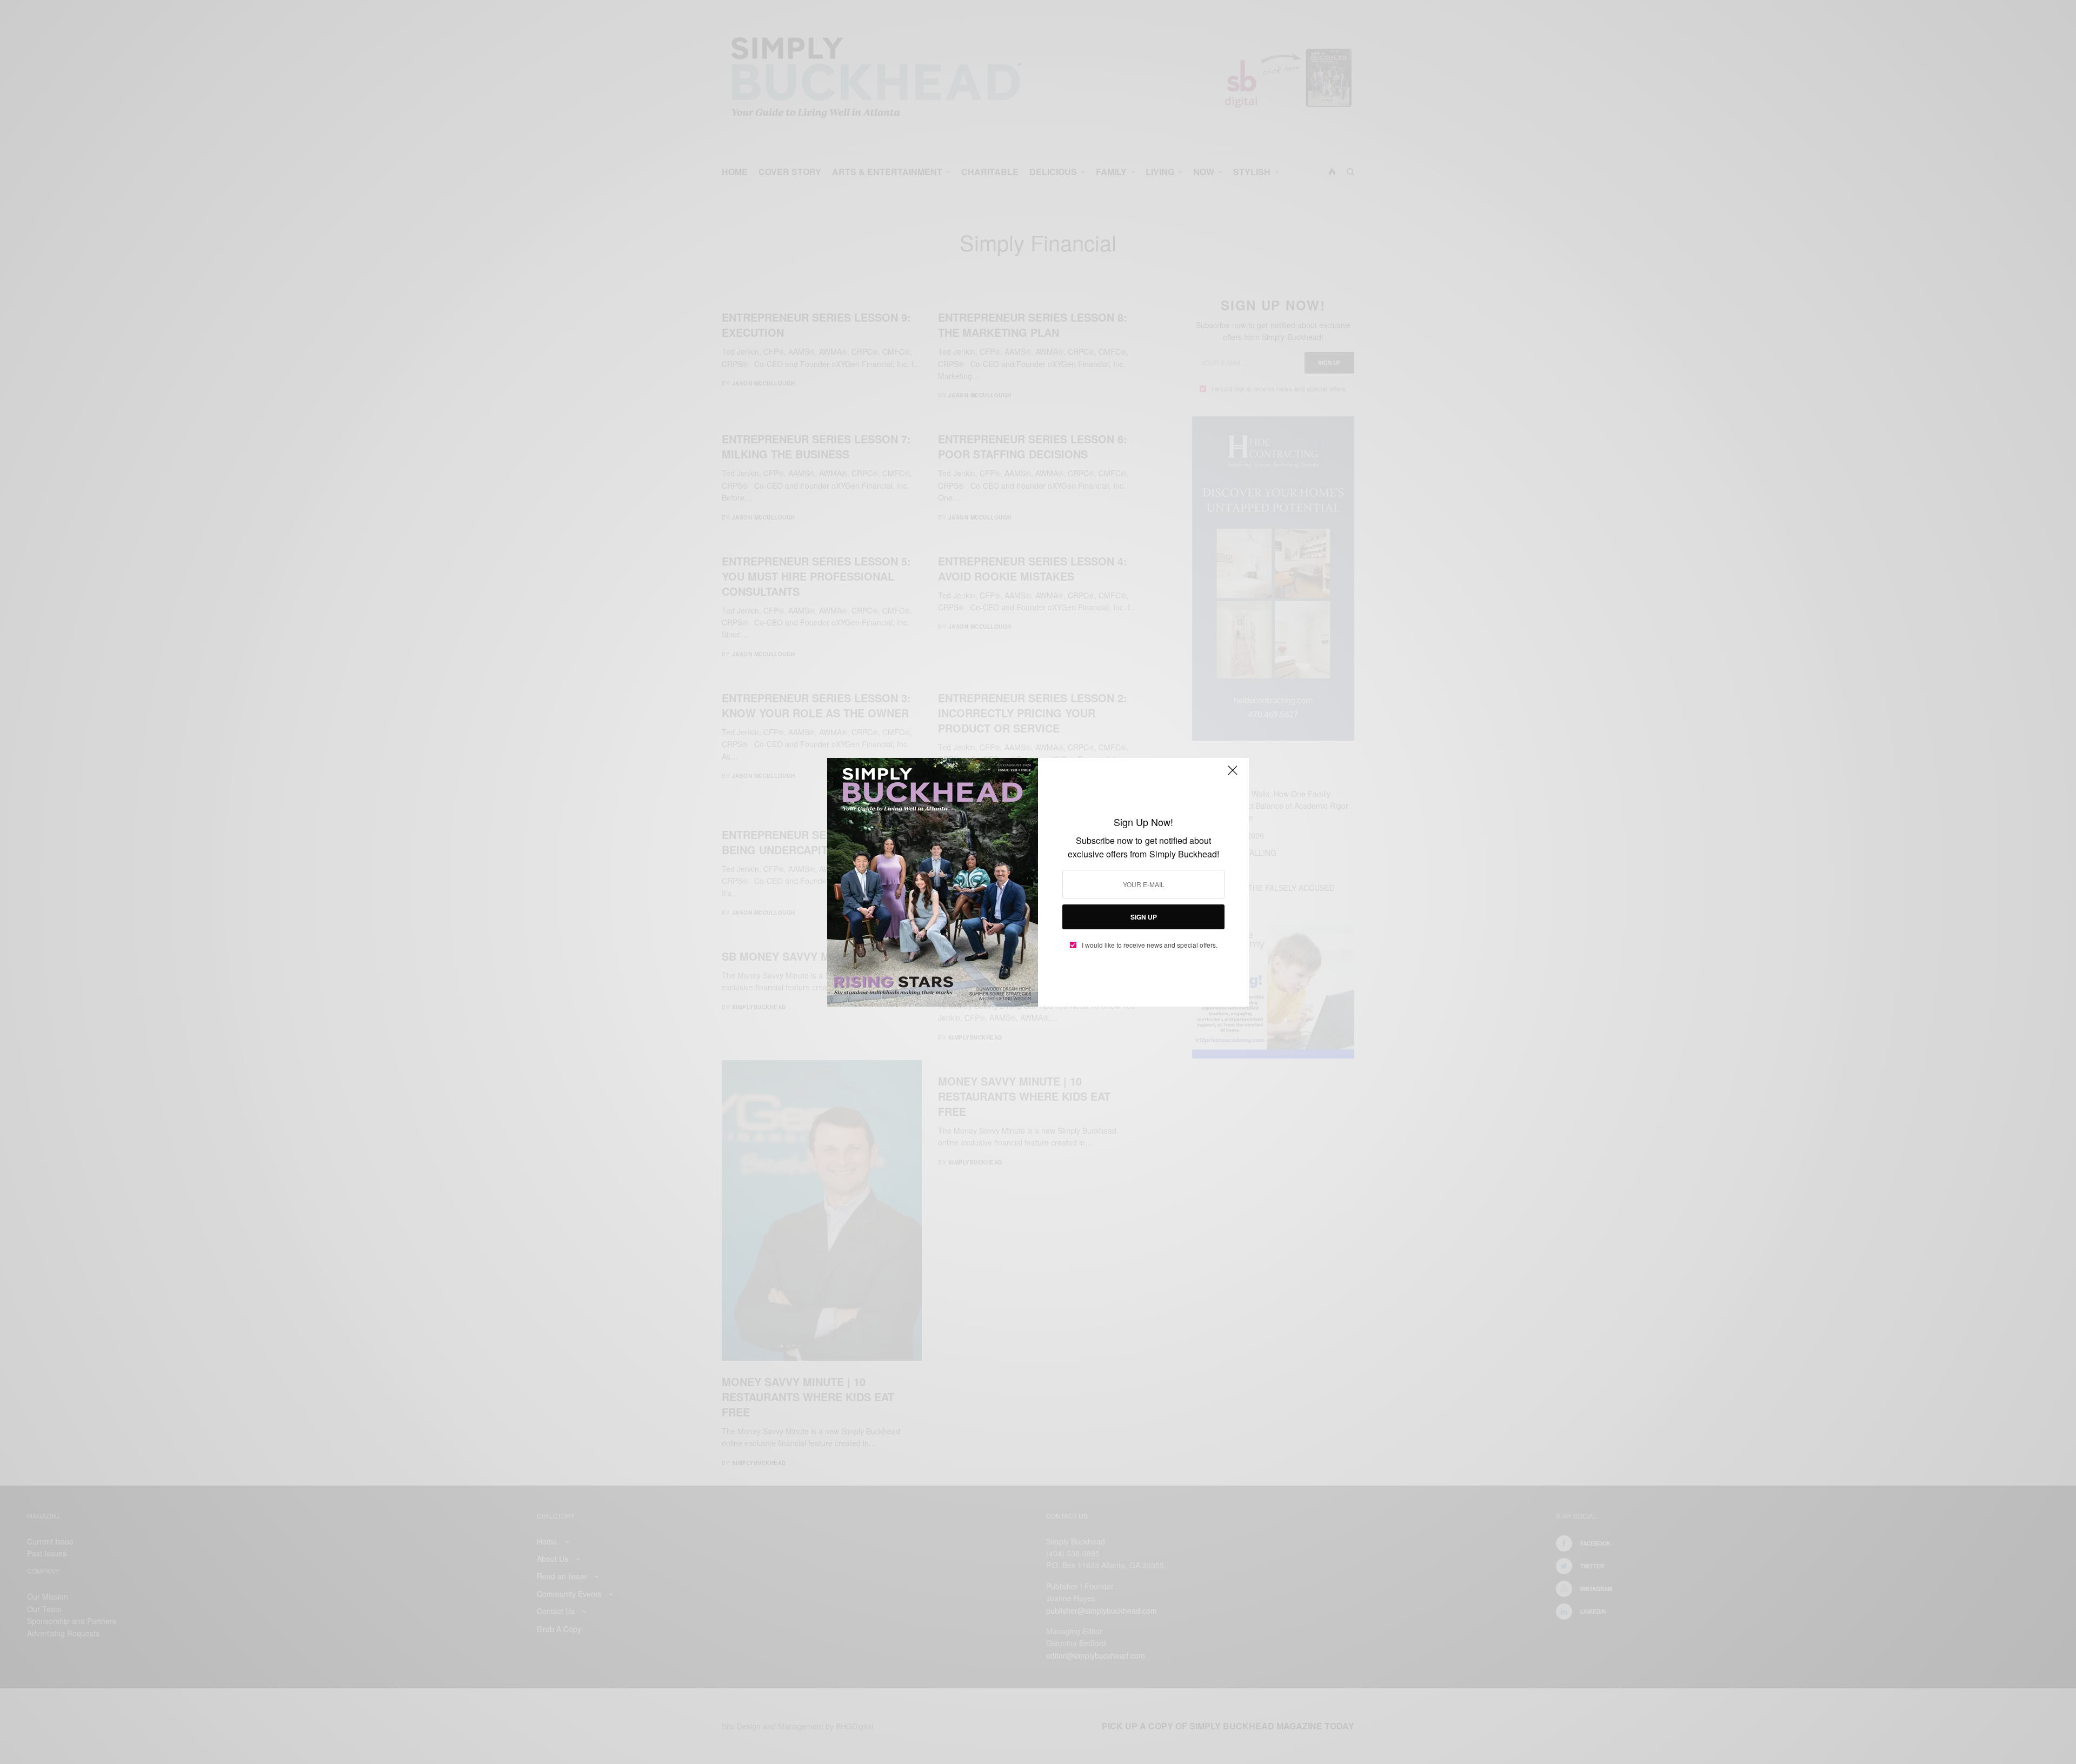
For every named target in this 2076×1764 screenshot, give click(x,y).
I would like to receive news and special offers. (1150, 945)
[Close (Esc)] (1233, 775)
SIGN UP (1144, 917)
